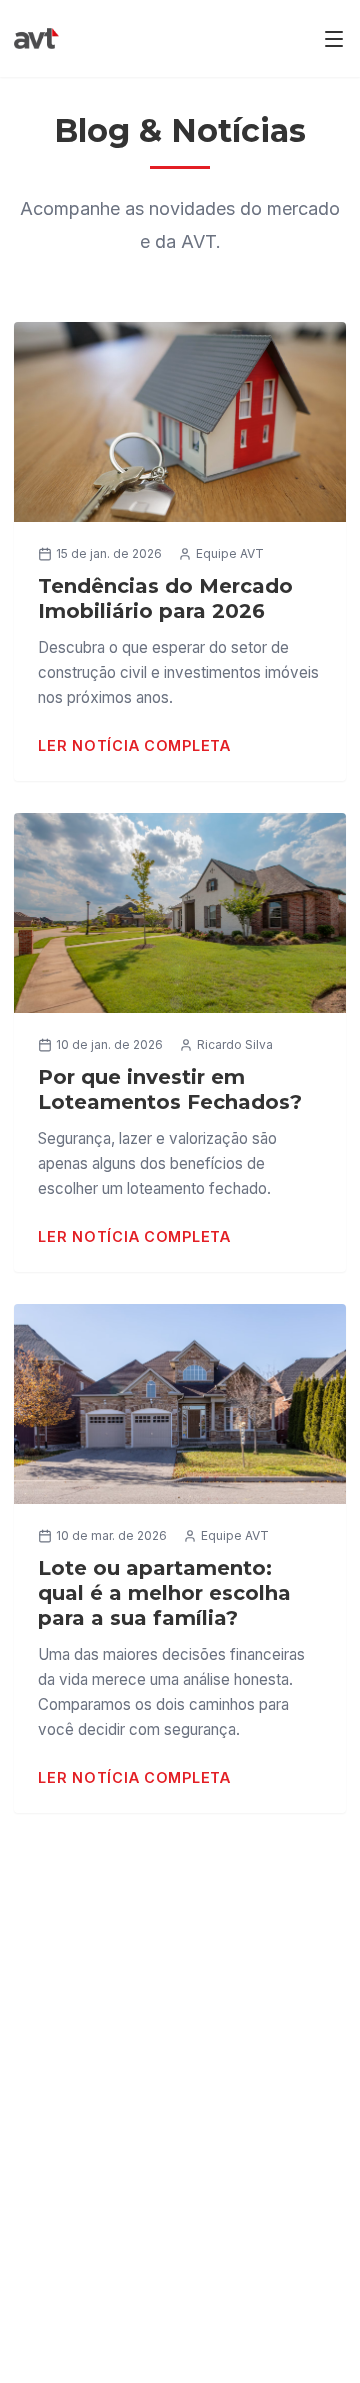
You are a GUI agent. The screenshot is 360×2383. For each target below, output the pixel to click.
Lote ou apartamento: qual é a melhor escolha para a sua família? (164, 1593)
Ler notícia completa (134, 745)
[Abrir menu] (334, 39)
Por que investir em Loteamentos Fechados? (170, 1089)
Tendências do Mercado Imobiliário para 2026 (165, 598)
